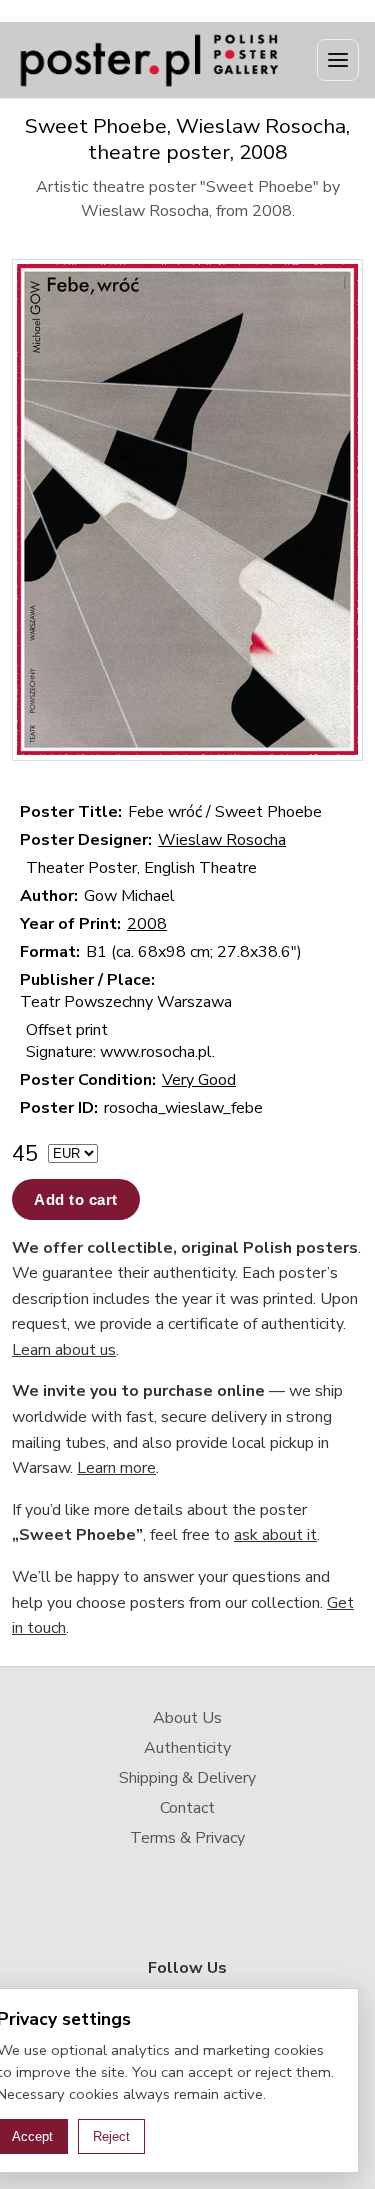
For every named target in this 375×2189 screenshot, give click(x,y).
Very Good (199, 1080)
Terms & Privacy (187, 1838)
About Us (187, 1718)
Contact (187, 1808)
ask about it (275, 1535)
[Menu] (338, 60)
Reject (111, 2136)
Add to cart (76, 1199)
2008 (147, 924)
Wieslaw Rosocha (222, 840)
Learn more (116, 1468)
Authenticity (187, 1748)
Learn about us (64, 1350)
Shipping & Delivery (187, 1778)
